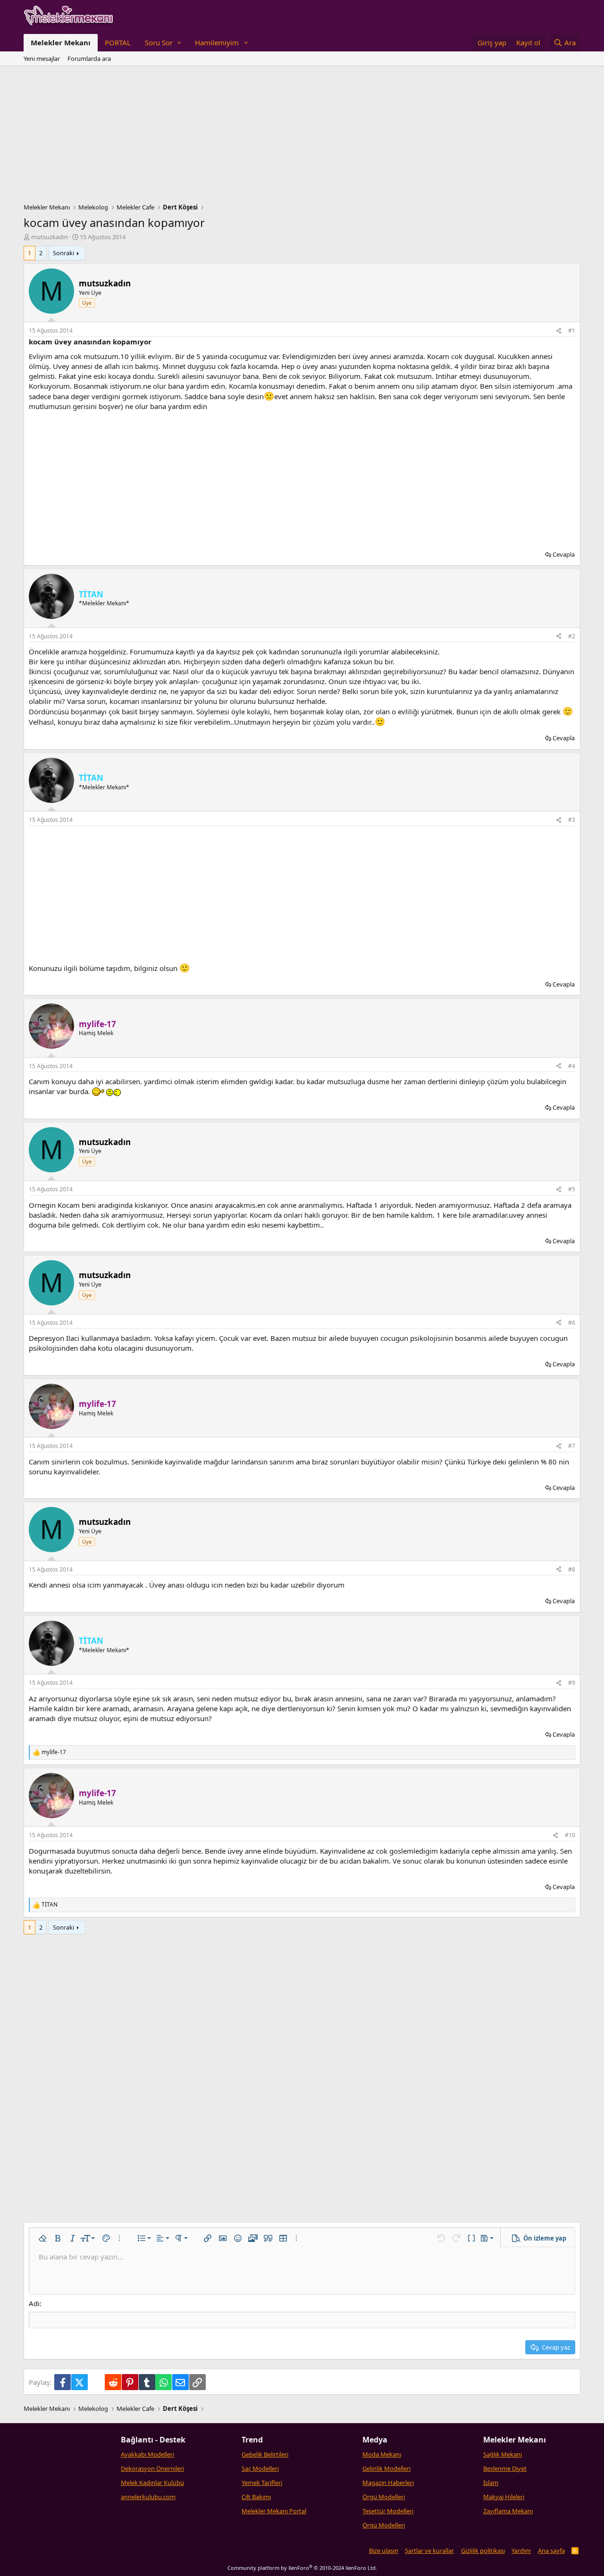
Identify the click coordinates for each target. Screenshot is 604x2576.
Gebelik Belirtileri (265, 2454)
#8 (572, 1569)
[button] (163, 43)
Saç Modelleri (260, 2468)
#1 (572, 330)
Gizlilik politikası (483, 2551)
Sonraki (63, 253)
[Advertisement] (302, 137)
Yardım (521, 2551)
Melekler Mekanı (61, 42)
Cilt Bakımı (256, 2497)
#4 (572, 1066)
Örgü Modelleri (384, 2497)
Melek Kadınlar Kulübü (152, 2483)
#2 (572, 636)
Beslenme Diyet (505, 2468)
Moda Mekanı (382, 2454)
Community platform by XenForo (302, 2568)
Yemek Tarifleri (262, 2483)
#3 (572, 820)
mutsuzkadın (50, 237)
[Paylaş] (559, 331)
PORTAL (118, 42)
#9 (572, 1683)
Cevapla (564, 554)
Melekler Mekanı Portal (274, 2511)
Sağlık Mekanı (503, 2454)
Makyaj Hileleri (504, 2497)
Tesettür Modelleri (388, 2511)
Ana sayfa (551, 2551)
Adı (34, 2303)
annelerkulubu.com (148, 2497)
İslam (491, 2483)
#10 (570, 1835)
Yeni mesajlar (42, 59)
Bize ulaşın (384, 2551)
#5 (572, 1189)
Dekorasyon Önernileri (152, 2468)
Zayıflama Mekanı (508, 2511)
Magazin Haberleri (388, 2483)
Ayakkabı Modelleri (147, 2454)
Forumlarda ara (89, 59)
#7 (572, 1446)
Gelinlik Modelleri (386, 2468)
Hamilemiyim (217, 42)
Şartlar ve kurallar (429, 2551)
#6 (572, 1323)
